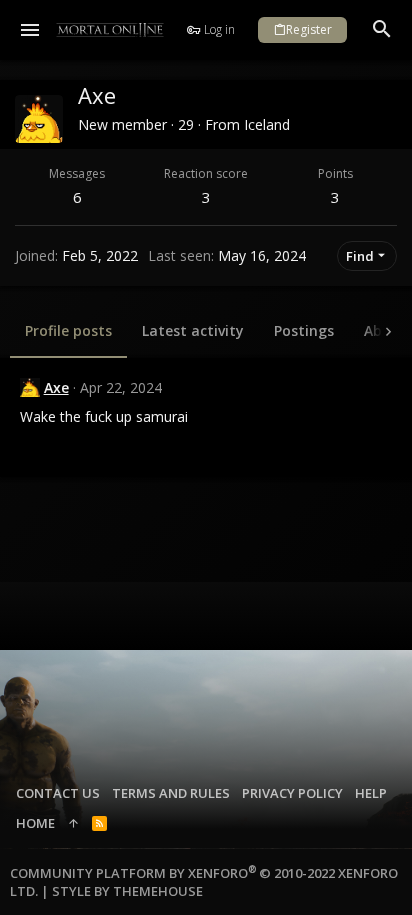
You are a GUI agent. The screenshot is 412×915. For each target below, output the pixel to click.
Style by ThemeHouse (127, 891)
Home (35, 823)
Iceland (267, 124)
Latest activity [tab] (193, 330)
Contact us (58, 793)
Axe (56, 387)
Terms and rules (171, 793)
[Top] (73, 823)
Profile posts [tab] (68, 330)
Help (371, 793)
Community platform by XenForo (204, 882)
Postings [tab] (304, 330)
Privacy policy (292, 793)
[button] (30, 30)
